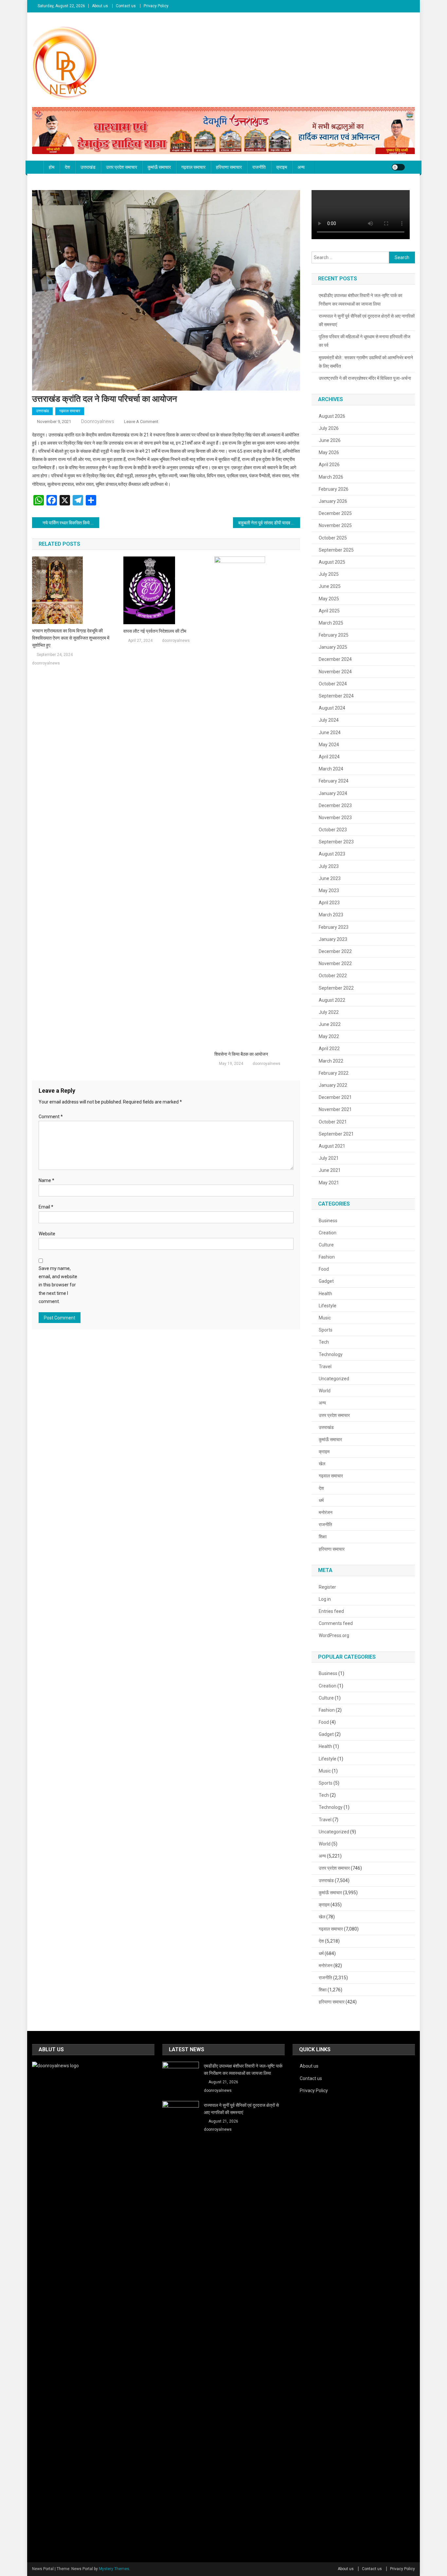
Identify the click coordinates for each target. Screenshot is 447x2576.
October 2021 (333, 1122)
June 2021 (330, 1170)
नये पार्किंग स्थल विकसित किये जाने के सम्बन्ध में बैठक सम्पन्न (71, 523)
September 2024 (336, 696)
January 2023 (333, 939)
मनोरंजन (326, 1512)
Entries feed (331, 1611)
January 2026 (333, 501)
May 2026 (329, 452)
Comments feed (336, 1623)
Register (327, 1587)
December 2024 (335, 659)
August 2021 (332, 1146)
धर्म (321, 1500)
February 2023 (334, 927)
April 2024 (329, 757)
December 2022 (335, 951)
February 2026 (334, 489)
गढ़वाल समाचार (193, 167)
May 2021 (329, 1183)
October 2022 (333, 976)
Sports (326, 1330)
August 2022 (332, 1000)
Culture (326, 1245)
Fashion (327, 1257)
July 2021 (329, 1158)
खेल (322, 1464)
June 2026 (330, 440)
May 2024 (329, 745)
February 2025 (334, 635)
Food (324, 1269)
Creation (328, 1233)
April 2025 (329, 611)
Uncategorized (334, 1379)
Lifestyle (328, 1306)
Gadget (326, 1281)
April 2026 (329, 465)
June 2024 (330, 732)
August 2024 (332, 708)
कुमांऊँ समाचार (159, 167)
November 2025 (335, 525)
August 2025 (332, 562)
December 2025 (335, 513)
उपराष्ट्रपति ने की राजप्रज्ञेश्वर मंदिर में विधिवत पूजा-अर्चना (365, 378)
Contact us (126, 6)
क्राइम (282, 167)
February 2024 (334, 781)
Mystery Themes (114, 2569)
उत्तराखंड (88, 167)
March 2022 (331, 1061)
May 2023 (329, 891)
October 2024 (333, 684)
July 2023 (329, 866)
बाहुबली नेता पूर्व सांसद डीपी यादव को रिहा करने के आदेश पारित (269, 523)
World (325, 1391)
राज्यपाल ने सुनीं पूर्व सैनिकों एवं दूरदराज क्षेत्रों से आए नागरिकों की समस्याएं (367, 320)
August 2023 (332, 854)
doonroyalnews (98, 421)
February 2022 (334, 1073)
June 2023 (330, 878)
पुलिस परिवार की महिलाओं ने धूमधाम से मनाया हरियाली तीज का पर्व (365, 341)
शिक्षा (323, 1537)
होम (52, 167)
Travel (325, 1367)
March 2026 (331, 477)
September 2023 (336, 842)
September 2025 (336, 550)
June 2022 (330, 1024)
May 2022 (329, 1036)
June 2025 (330, 586)
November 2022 (335, 963)
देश (67, 167)
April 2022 (329, 1049)
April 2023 (329, 903)
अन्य (301, 167)
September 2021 (336, 1134)
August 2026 (332, 416)
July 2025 (329, 574)
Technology (331, 1354)
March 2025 (331, 623)
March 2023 (331, 915)
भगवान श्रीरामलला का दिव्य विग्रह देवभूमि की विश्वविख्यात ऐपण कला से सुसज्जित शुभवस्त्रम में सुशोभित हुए (71, 638)
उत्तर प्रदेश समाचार (122, 167)
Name (46, 1180)
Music (325, 1318)
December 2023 (335, 805)
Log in (325, 1599)
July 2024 (329, 720)
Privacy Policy (156, 6)
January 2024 (333, 793)
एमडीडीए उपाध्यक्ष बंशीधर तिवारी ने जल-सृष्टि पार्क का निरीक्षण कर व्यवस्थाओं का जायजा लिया (360, 300)
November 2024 (335, 672)
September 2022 (336, 988)
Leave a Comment (141, 422)
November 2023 (335, 818)
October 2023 (333, 830)
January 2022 (333, 1085)
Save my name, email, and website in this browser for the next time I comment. (58, 1285)
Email (46, 1207)
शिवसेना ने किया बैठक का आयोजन (241, 1054)
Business (328, 1221)
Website (47, 1234)
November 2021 (335, 1109)
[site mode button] (398, 167)
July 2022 (329, 1012)
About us (100, 6)
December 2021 (335, 1097)
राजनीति (259, 167)
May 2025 (329, 599)
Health (325, 1294)
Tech (324, 1342)
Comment (51, 1117)
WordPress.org (334, 1635)
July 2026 (329, 428)
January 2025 (333, 647)
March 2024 (331, 769)
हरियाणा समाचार (229, 167)
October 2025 (333, 538)
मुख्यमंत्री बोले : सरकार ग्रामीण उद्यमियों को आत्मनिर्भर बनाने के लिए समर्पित (366, 362)
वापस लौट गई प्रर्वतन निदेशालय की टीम (155, 631)
